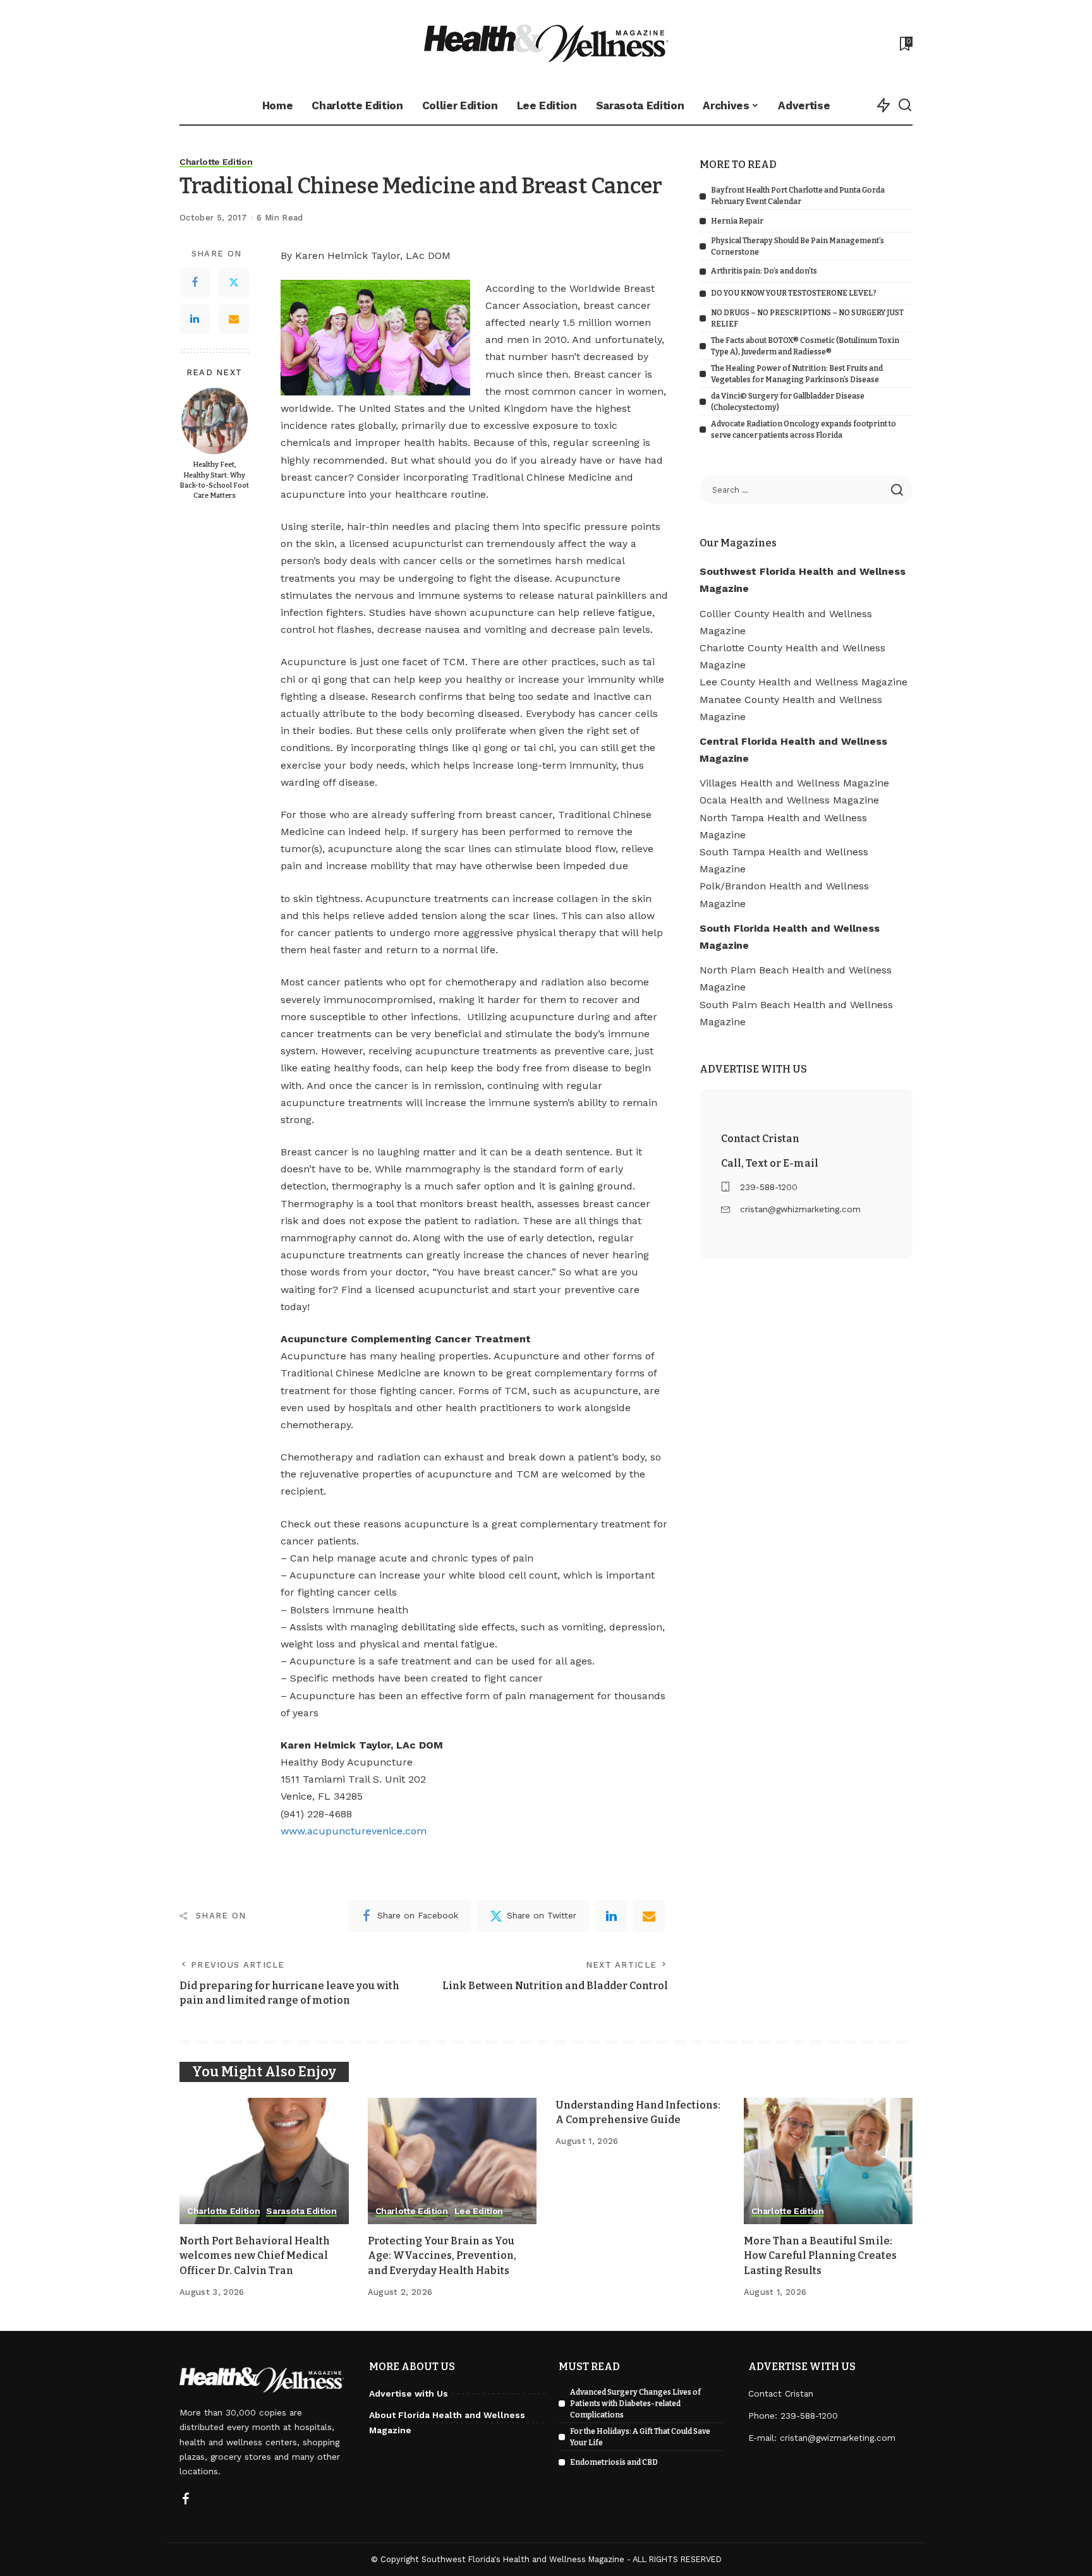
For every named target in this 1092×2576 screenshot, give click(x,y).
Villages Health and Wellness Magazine (794, 783)
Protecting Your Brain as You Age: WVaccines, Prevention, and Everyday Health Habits (442, 2255)
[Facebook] (195, 283)
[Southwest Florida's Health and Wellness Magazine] (546, 43)
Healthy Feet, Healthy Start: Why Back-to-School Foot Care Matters (214, 481)
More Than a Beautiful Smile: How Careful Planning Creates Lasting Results (820, 2255)
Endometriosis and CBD (614, 2462)
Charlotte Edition (216, 162)
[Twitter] (234, 283)
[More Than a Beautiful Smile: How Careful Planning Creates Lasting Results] (828, 2161)
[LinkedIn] (195, 320)
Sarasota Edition (301, 2211)
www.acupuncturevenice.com (354, 1831)
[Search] (905, 105)
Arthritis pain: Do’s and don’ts (764, 271)
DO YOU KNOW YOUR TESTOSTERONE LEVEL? (794, 293)
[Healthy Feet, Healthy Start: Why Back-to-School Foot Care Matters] (215, 421)
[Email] (234, 320)
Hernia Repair (737, 221)
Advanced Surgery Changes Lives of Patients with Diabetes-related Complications (635, 2404)
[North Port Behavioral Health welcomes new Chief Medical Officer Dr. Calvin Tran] (264, 2161)
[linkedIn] (611, 1916)
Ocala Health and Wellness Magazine (789, 800)
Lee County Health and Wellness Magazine (804, 682)
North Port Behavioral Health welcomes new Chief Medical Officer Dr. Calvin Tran (255, 2255)
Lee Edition (479, 2211)
